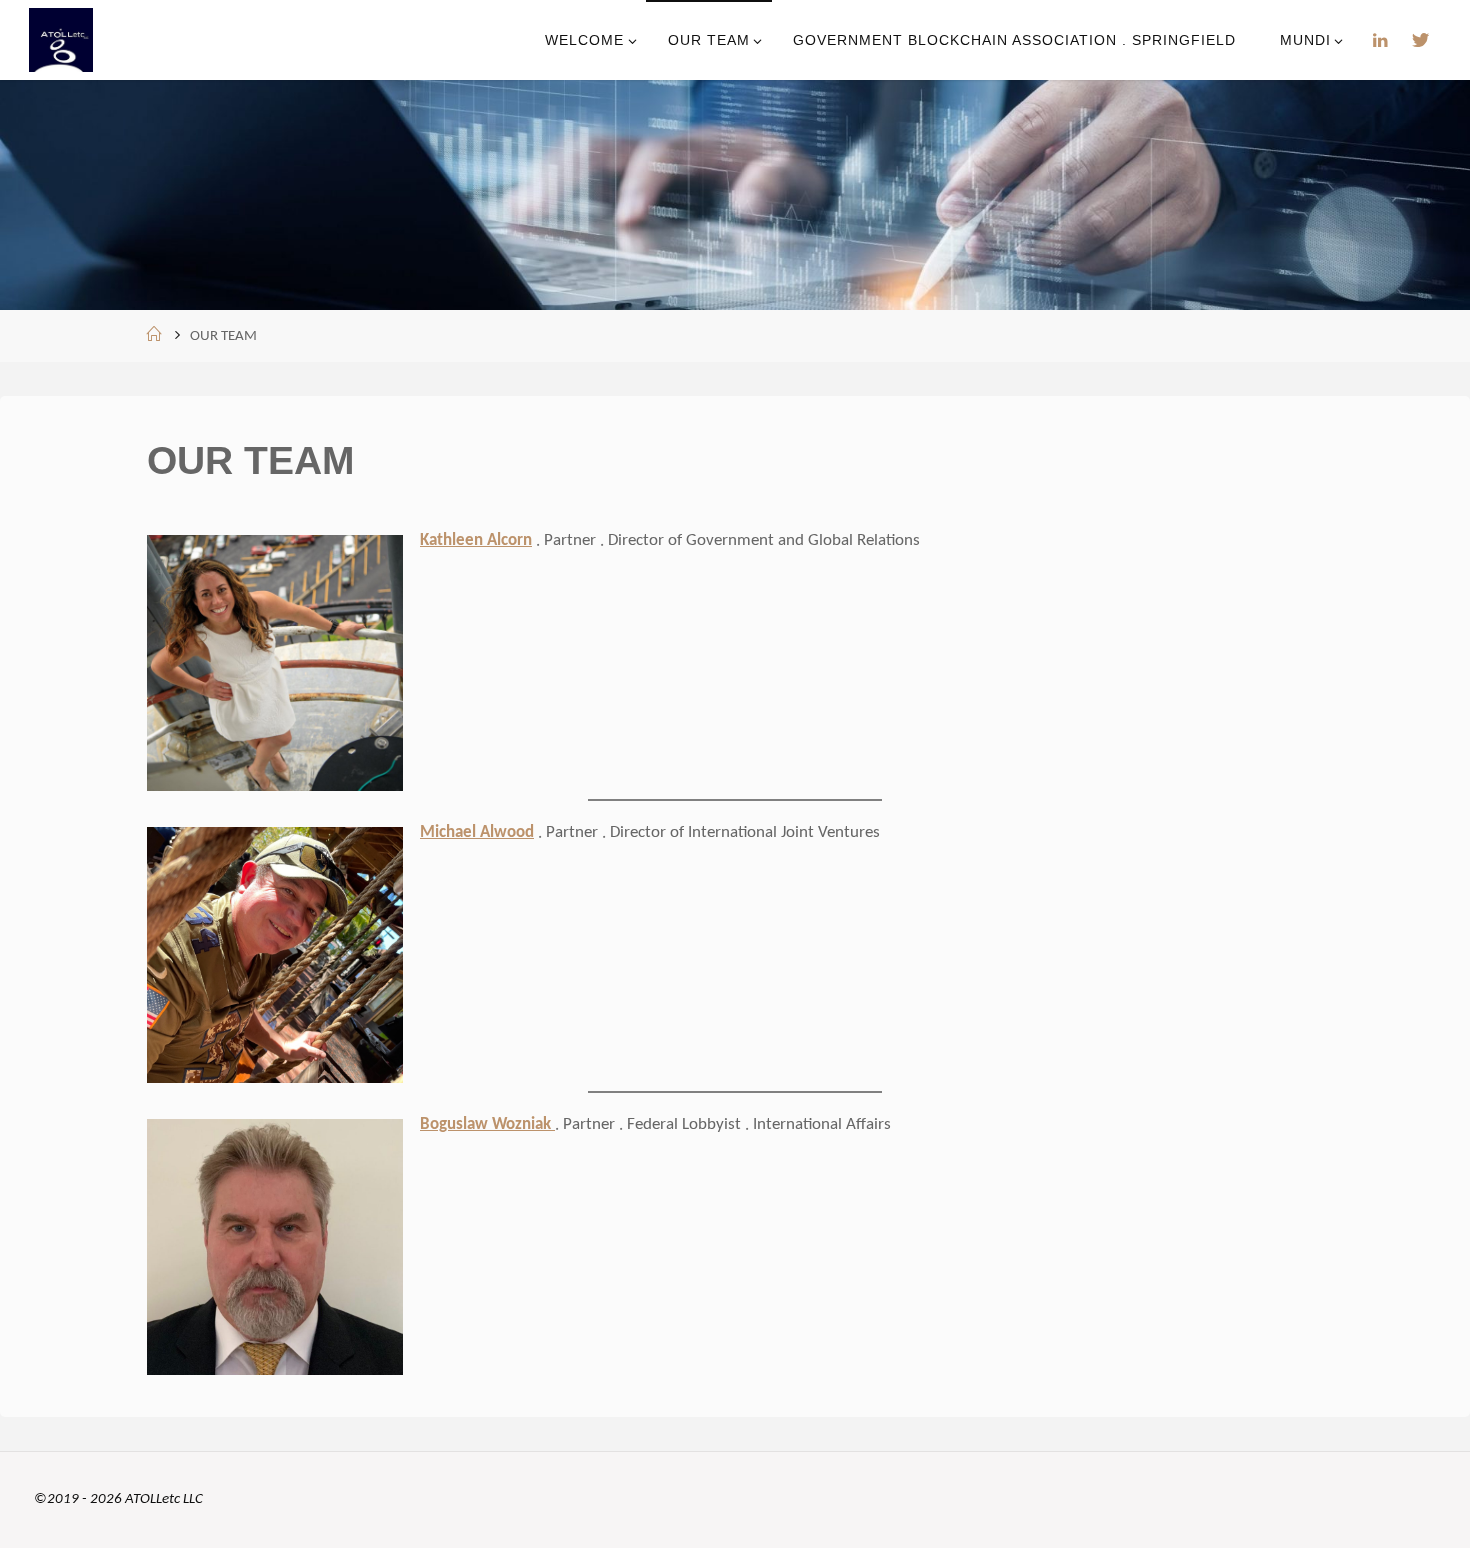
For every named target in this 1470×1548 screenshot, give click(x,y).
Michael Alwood (477, 832)
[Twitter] (1420, 40)
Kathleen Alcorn (476, 540)
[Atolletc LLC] (61, 39)
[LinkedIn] (1380, 40)
